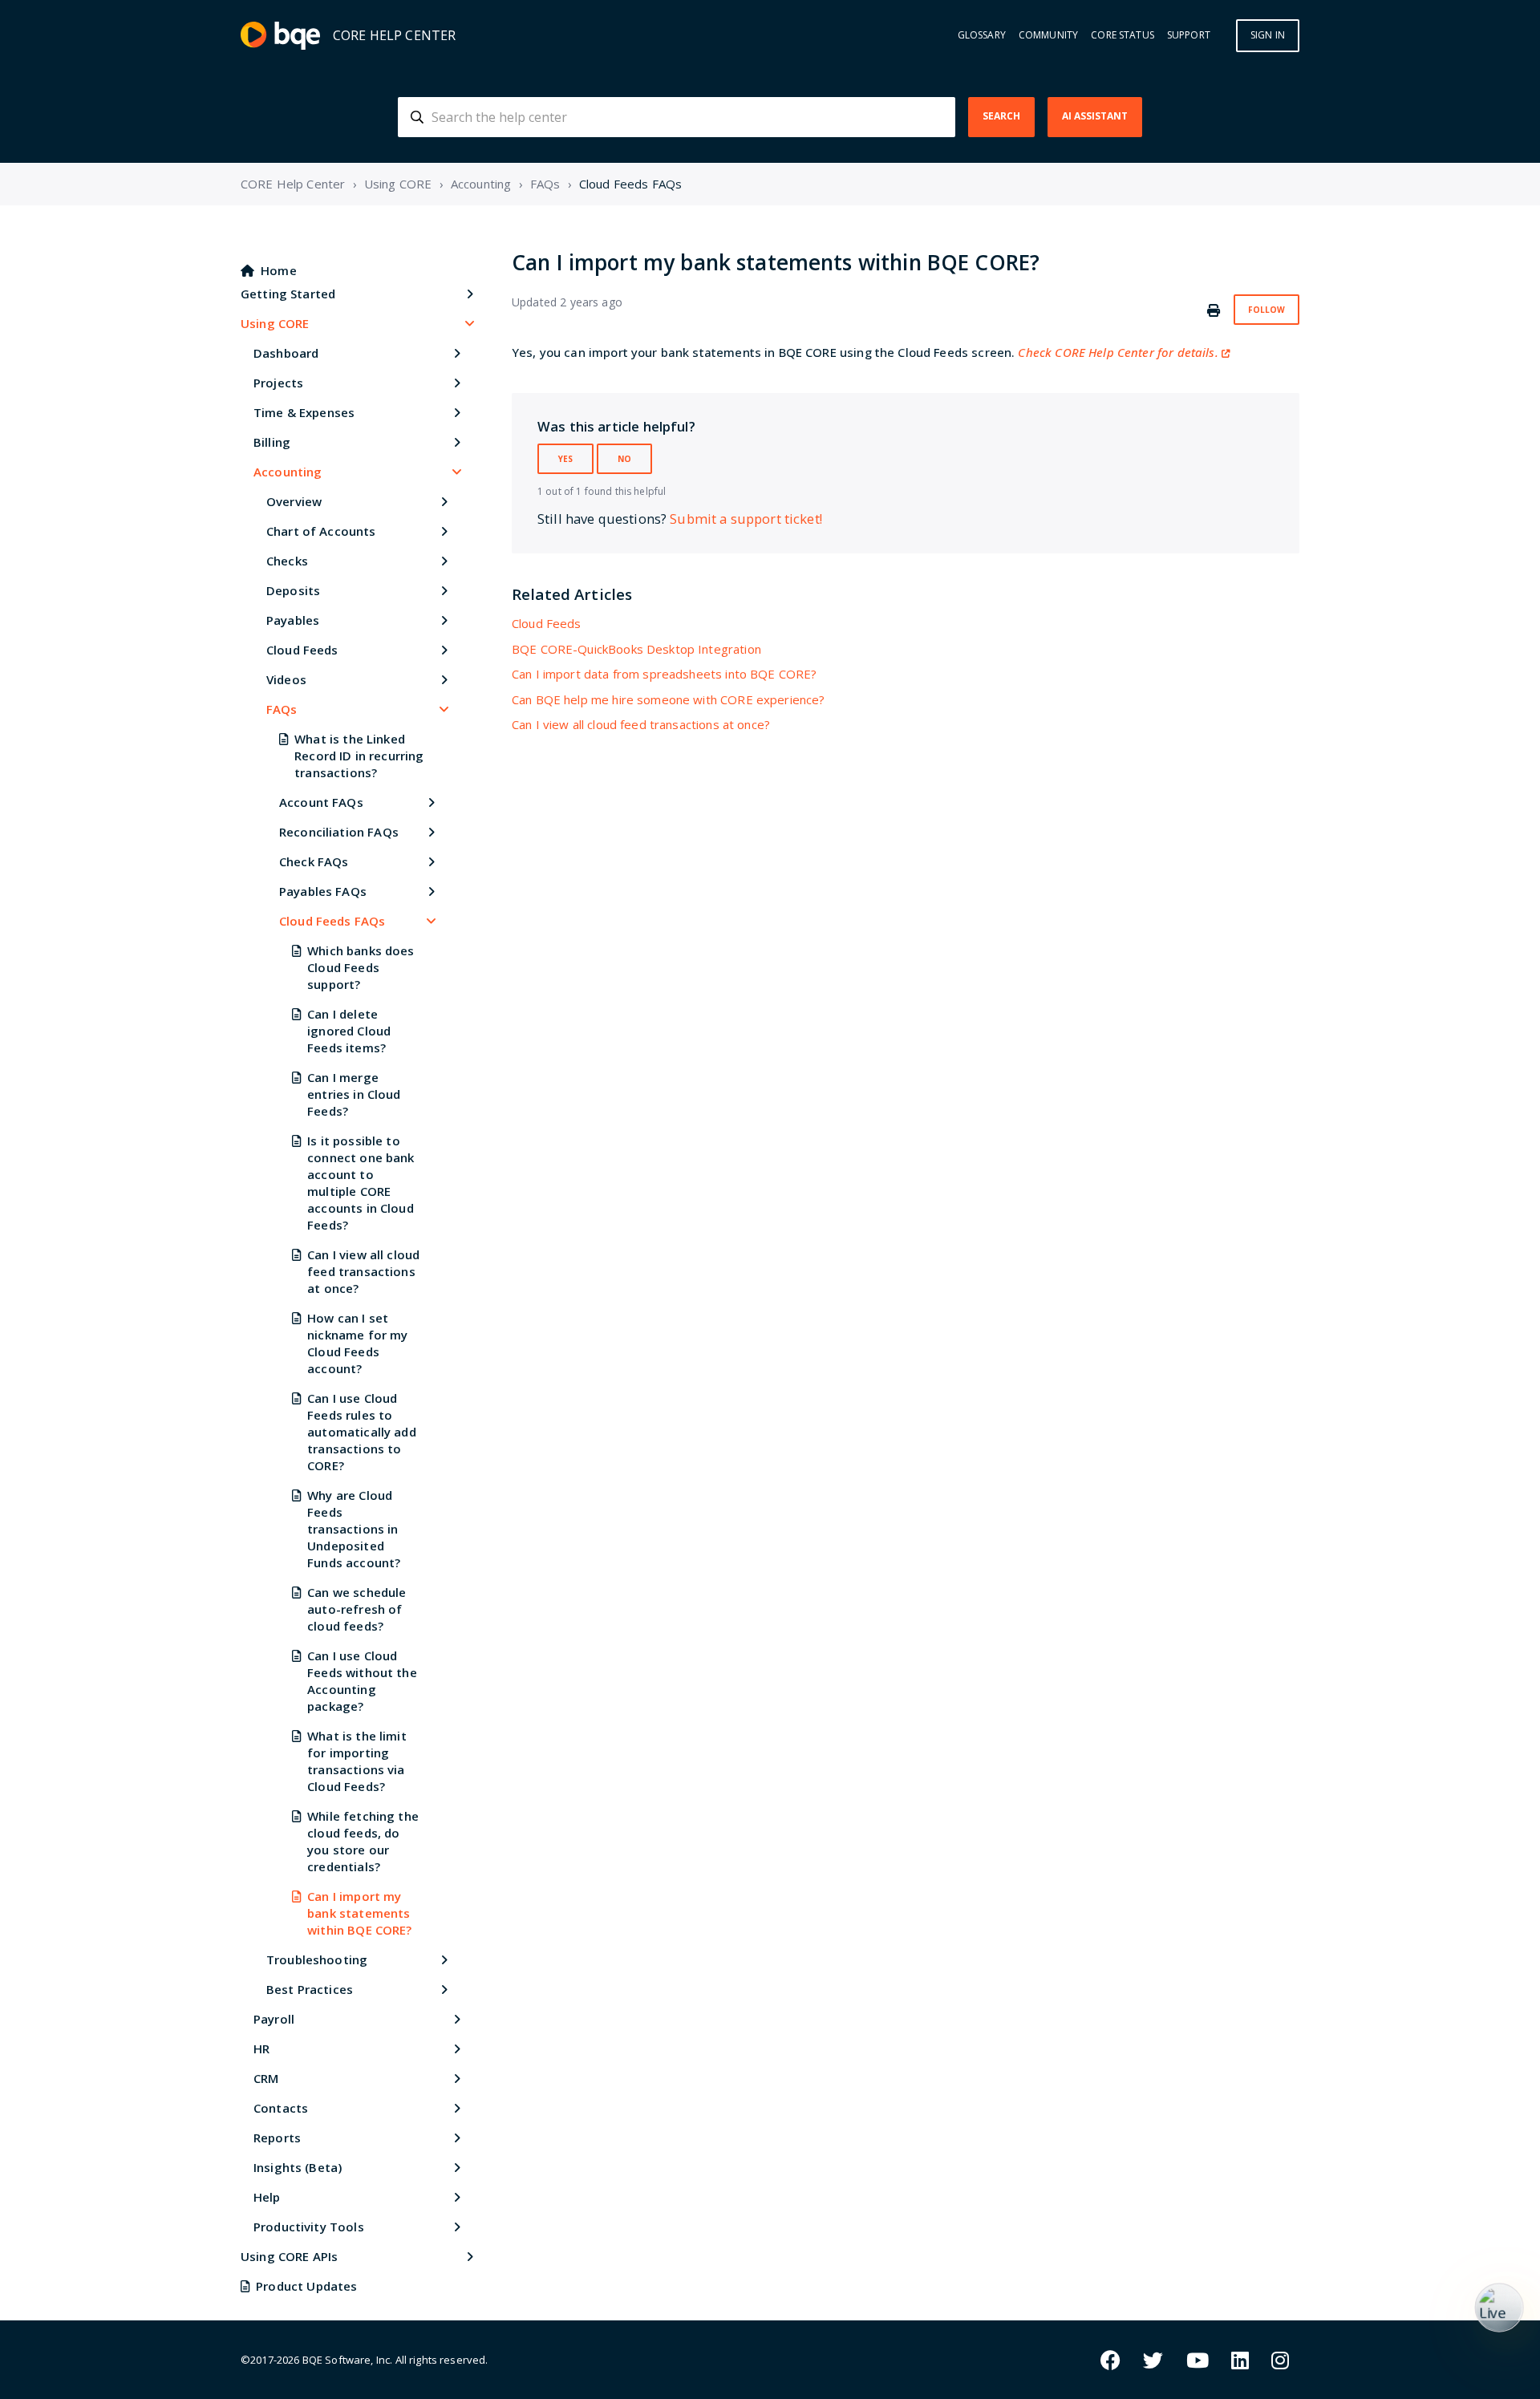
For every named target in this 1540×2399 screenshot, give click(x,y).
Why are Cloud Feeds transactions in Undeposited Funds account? (354, 1529)
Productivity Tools (309, 2227)
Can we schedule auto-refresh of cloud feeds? (357, 1609)
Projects (278, 383)
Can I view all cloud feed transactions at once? (363, 1271)
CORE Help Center (293, 184)
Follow (1266, 310)
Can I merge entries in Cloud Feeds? (354, 1094)
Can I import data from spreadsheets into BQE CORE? (665, 674)
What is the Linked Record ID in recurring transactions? (359, 756)
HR (261, 2048)
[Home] (280, 36)
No (624, 459)
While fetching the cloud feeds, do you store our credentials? (363, 1841)
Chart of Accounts (321, 531)
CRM (266, 2078)
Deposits (293, 590)
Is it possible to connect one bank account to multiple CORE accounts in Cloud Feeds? (361, 1183)
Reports (277, 2138)
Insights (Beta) (298, 2167)
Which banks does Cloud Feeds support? (361, 967)
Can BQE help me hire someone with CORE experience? (669, 699)
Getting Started (288, 294)
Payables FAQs (323, 891)
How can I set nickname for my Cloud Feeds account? (357, 1343)
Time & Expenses (304, 412)
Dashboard (286, 353)
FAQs (545, 184)
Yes (565, 459)
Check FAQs (314, 861)
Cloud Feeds (302, 650)
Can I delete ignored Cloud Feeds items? (349, 1031)
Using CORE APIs (289, 2256)
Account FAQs (321, 802)
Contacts (281, 2108)
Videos (286, 679)
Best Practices (310, 1989)
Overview (294, 501)
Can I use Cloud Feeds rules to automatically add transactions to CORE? (362, 1432)
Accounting (481, 184)
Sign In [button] (1268, 35)
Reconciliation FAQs (339, 832)
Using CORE (398, 184)
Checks (287, 561)
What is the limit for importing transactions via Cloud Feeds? (357, 1761)
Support (1189, 35)
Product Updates (306, 2286)
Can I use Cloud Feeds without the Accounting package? (362, 1681)
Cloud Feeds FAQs (630, 184)
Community (1048, 35)
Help (267, 2197)
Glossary (982, 35)
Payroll (274, 2019)
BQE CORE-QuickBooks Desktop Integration (636, 649)
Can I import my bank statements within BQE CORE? (359, 1913)
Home (279, 270)
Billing (272, 442)
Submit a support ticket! (746, 519)
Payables (293, 620)
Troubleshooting (317, 1959)
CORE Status (1123, 35)
